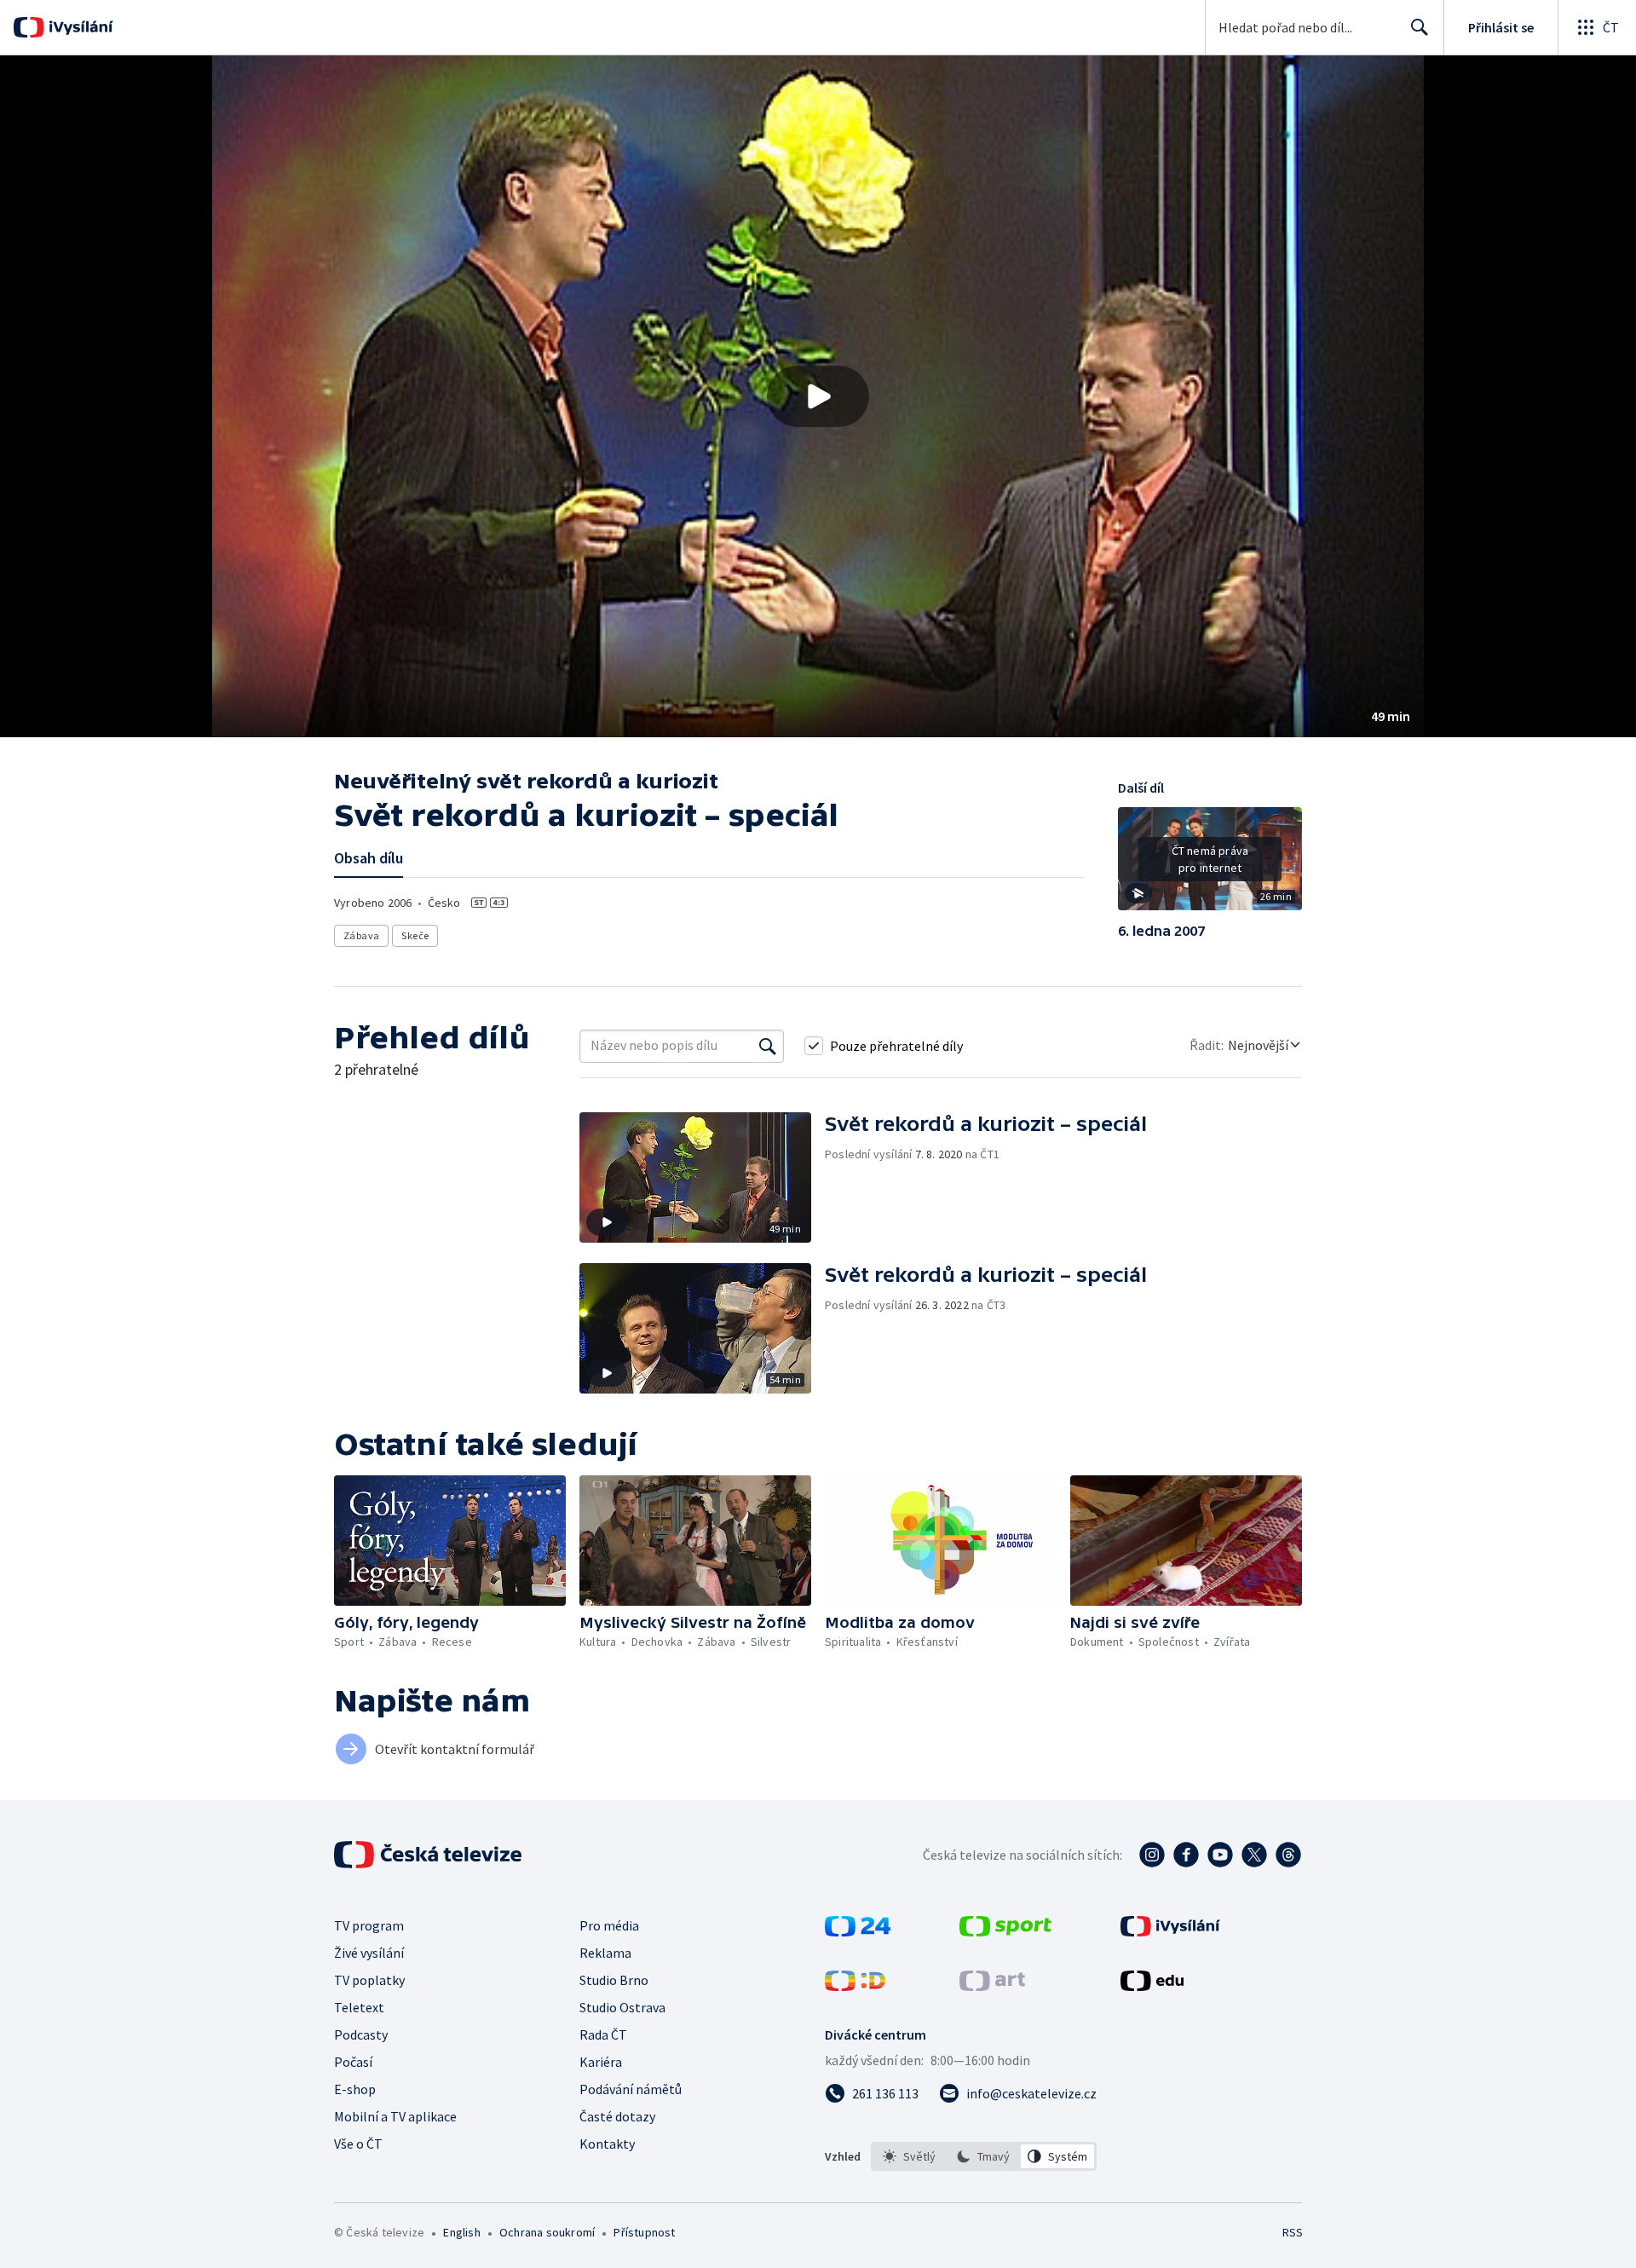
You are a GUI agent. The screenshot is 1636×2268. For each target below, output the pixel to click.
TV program (369, 1925)
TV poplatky (369, 1980)
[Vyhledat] (768, 1046)
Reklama (605, 1953)
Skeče (415, 935)
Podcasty (361, 2034)
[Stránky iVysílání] (1170, 1931)
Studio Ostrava (622, 2007)
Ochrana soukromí (547, 2232)
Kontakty (607, 2144)
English (461, 2232)
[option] (910, 2156)
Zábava (361, 935)
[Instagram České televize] (1152, 1855)
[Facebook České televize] (1186, 1855)
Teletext (359, 2007)
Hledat (1420, 27)
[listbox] (984, 2156)
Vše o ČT (358, 2144)
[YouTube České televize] (1220, 1855)
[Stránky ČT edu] (1152, 1986)
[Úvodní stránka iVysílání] (79, 27)
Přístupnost (644, 2232)
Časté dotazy (617, 2116)
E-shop (355, 2089)
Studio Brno (614, 1980)
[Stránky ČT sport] (1005, 1931)
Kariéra (601, 2062)
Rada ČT (603, 2034)
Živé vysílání (369, 1953)
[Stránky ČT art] (992, 1986)
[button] (818, 396)
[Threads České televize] (1288, 1855)
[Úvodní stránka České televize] (429, 1855)
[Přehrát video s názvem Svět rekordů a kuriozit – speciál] (818, 396)
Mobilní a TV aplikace (395, 2116)
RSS (1293, 2232)
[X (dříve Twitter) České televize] (1254, 1855)
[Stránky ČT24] (858, 1931)
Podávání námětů (631, 2089)
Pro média (609, 1925)
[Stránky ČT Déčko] (855, 1986)
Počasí (353, 2062)
